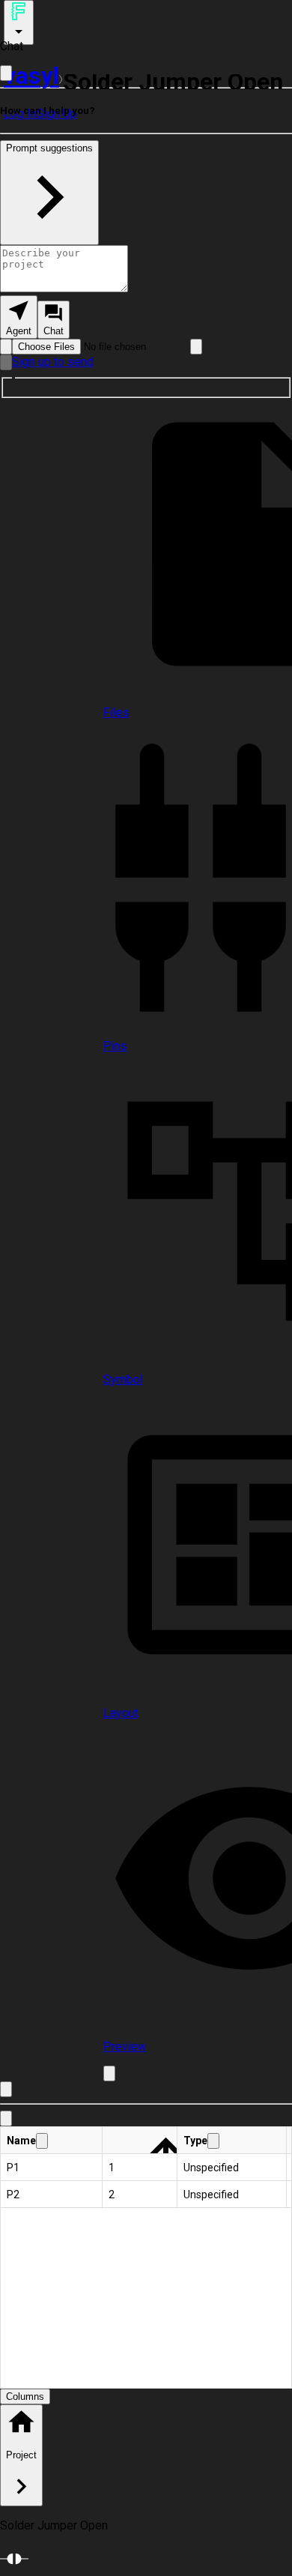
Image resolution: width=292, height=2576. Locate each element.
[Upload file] (6, 347)
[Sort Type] (213, 2141)
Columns (25, 2396)
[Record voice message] (6, 362)
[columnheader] (52, 2141)
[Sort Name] (42, 2141)
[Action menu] (19, 22)
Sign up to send (53, 362)
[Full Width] (6, 73)
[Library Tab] (6, 2118)
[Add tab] (109, 2073)
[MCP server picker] (196, 347)
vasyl (31, 76)
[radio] (19, 317)
